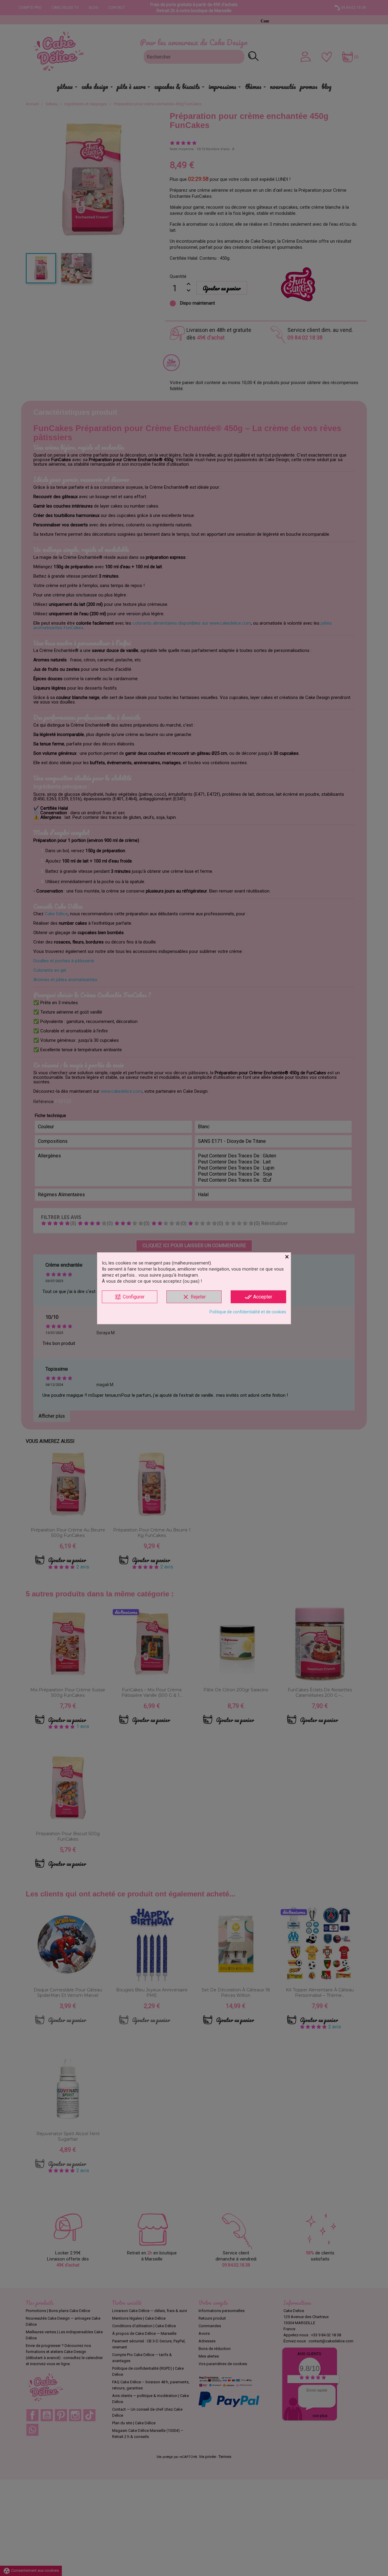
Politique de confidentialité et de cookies (248, 1312)
